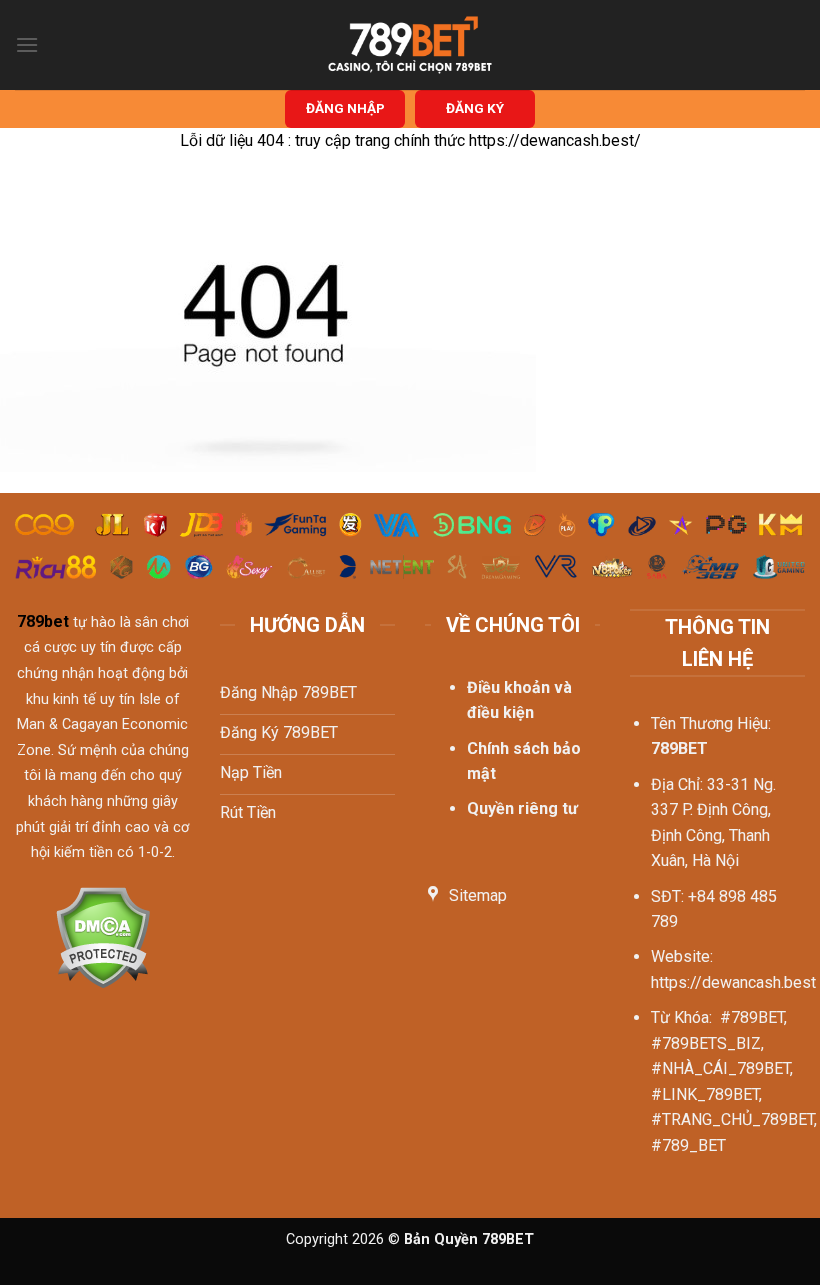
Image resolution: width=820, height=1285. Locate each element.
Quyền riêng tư (522, 808)
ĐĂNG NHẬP (345, 108)
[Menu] (27, 44)
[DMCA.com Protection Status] (102, 935)
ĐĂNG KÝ (475, 108)
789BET (679, 748)
